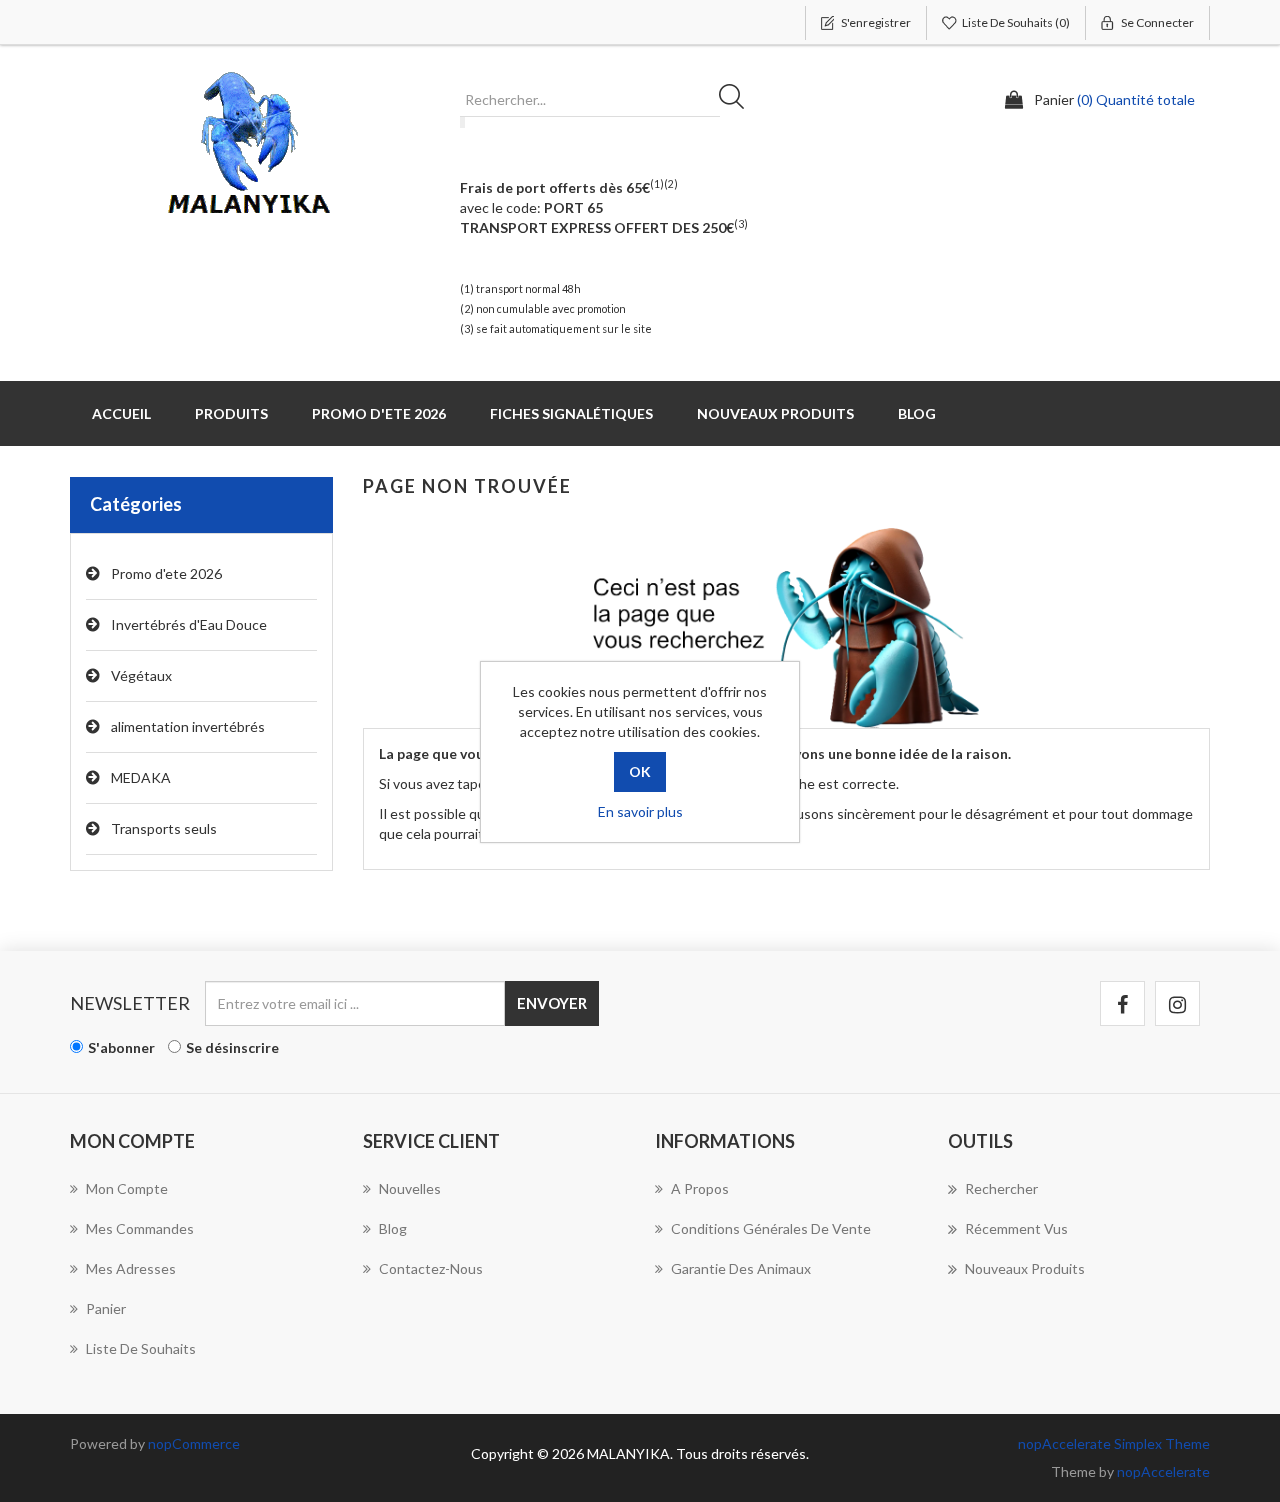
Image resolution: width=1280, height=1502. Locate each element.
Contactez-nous (431, 1268)
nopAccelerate (1163, 1471)
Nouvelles (410, 1188)
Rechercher (738, 100)
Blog (917, 413)
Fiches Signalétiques (571, 413)
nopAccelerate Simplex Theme (1114, 1443)
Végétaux (141, 675)
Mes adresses (131, 1268)
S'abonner (121, 1047)
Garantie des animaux (741, 1268)
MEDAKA (141, 777)
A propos (700, 1188)
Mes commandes (140, 1228)
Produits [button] (231, 413)
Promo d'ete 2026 (379, 413)
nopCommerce (194, 1443)
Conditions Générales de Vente (771, 1228)
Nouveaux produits (775, 413)
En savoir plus (640, 811)
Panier (106, 1308)
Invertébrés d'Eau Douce (189, 624)
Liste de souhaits (141, 1348)
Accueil (121, 413)
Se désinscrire (232, 1047)
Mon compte (127, 1188)
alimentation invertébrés (188, 726)
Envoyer (552, 1003)
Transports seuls (164, 828)
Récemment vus (1016, 1228)
